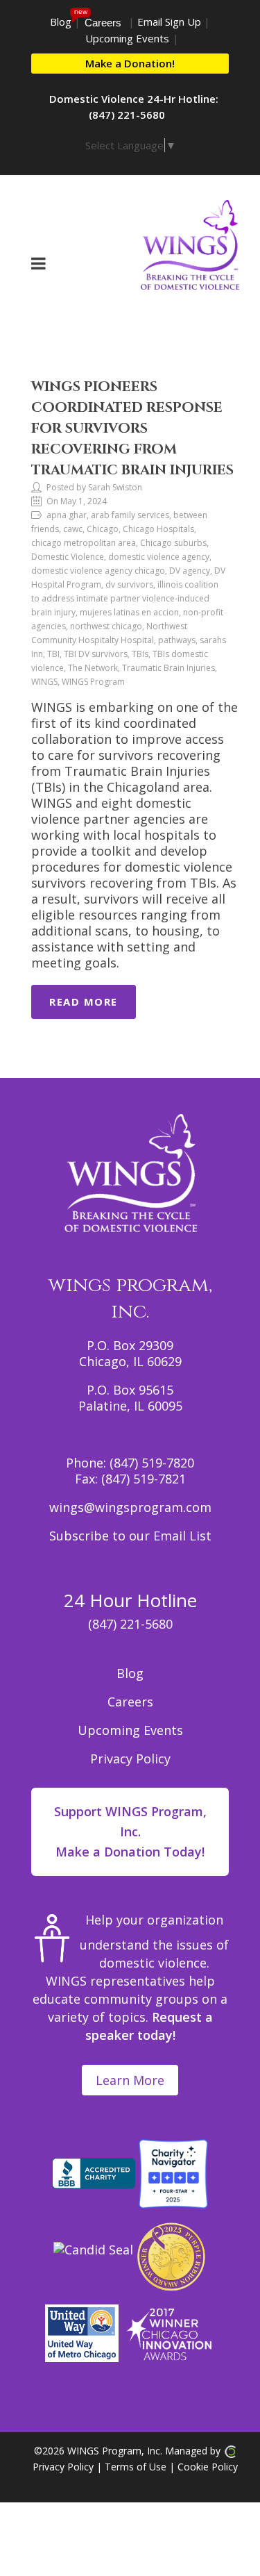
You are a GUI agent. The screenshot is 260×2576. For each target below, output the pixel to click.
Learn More (130, 2080)
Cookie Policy (208, 2467)
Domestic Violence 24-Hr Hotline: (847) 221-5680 (134, 107)
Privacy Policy (130, 1759)
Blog (61, 22)
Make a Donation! (130, 63)
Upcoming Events (127, 38)
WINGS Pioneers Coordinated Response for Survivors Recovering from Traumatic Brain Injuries (132, 428)
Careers (103, 23)
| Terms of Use (130, 2467)
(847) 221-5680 (130, 1624)
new (81, 11)
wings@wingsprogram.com (130, 1507)
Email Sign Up (169, 22)
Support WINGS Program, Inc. (130, 1831)
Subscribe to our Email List (130, 1536)
